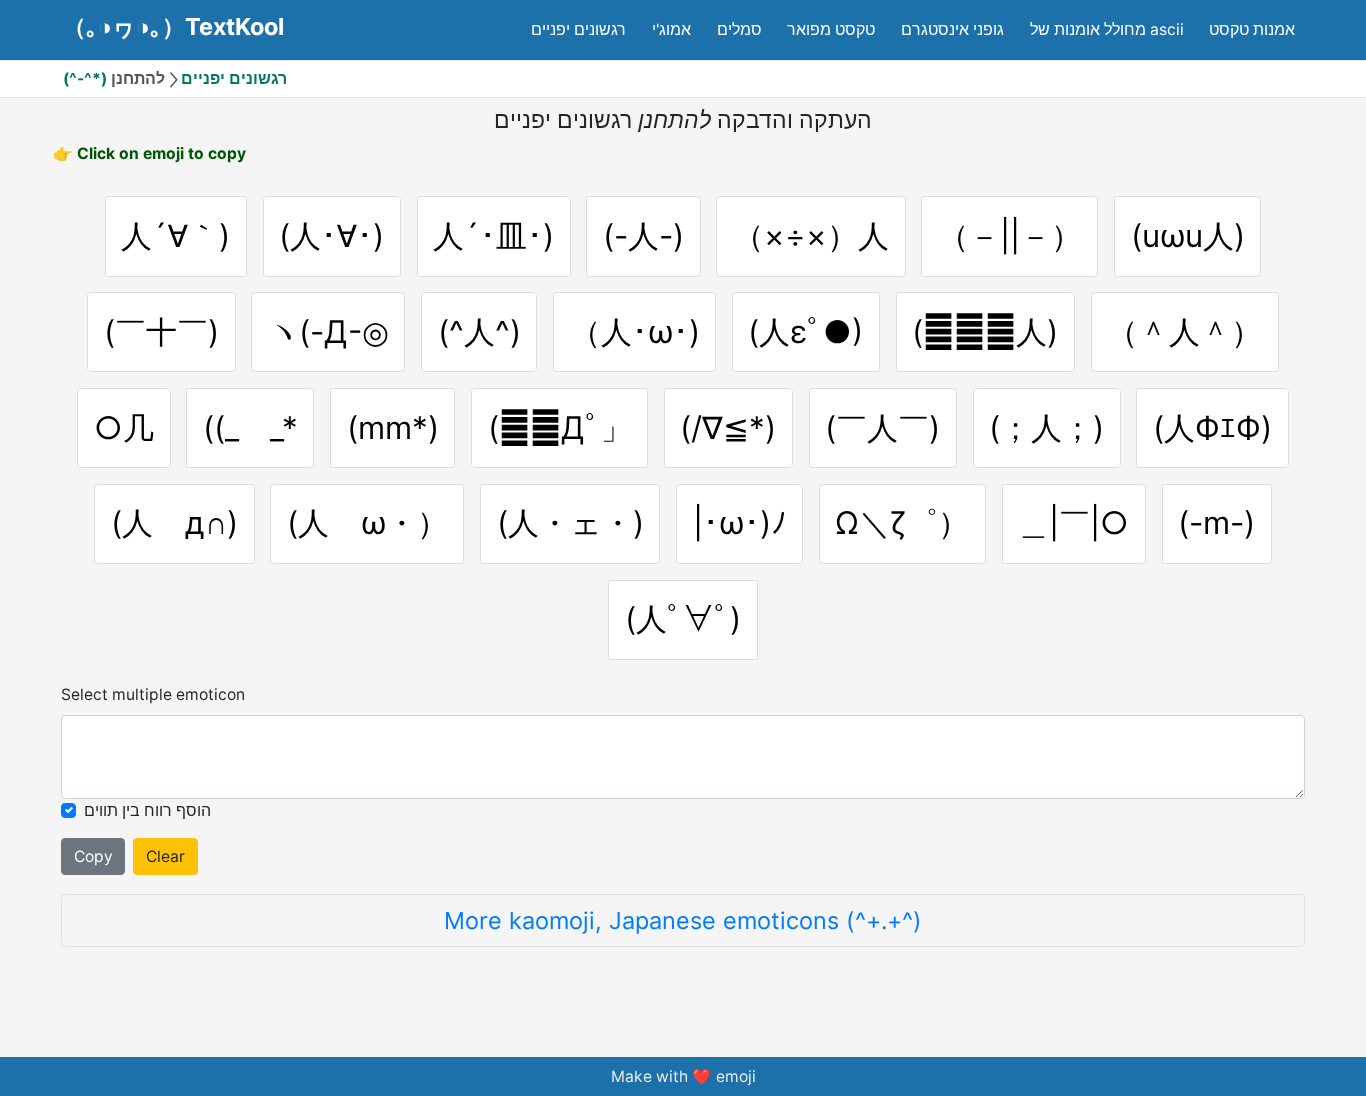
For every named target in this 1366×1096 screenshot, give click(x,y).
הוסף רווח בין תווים (147, 810)
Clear (165, 856)
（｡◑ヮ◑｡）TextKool (173, 27)
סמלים (739, 29)
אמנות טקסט (1252, 29)
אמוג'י (671, 29)
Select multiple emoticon (153, 694)
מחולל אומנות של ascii (1107, 29)
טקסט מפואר (831, 29)
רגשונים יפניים (578, 29)
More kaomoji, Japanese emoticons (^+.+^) (683, 920)
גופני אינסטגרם (952, 29)
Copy (93, 856)
